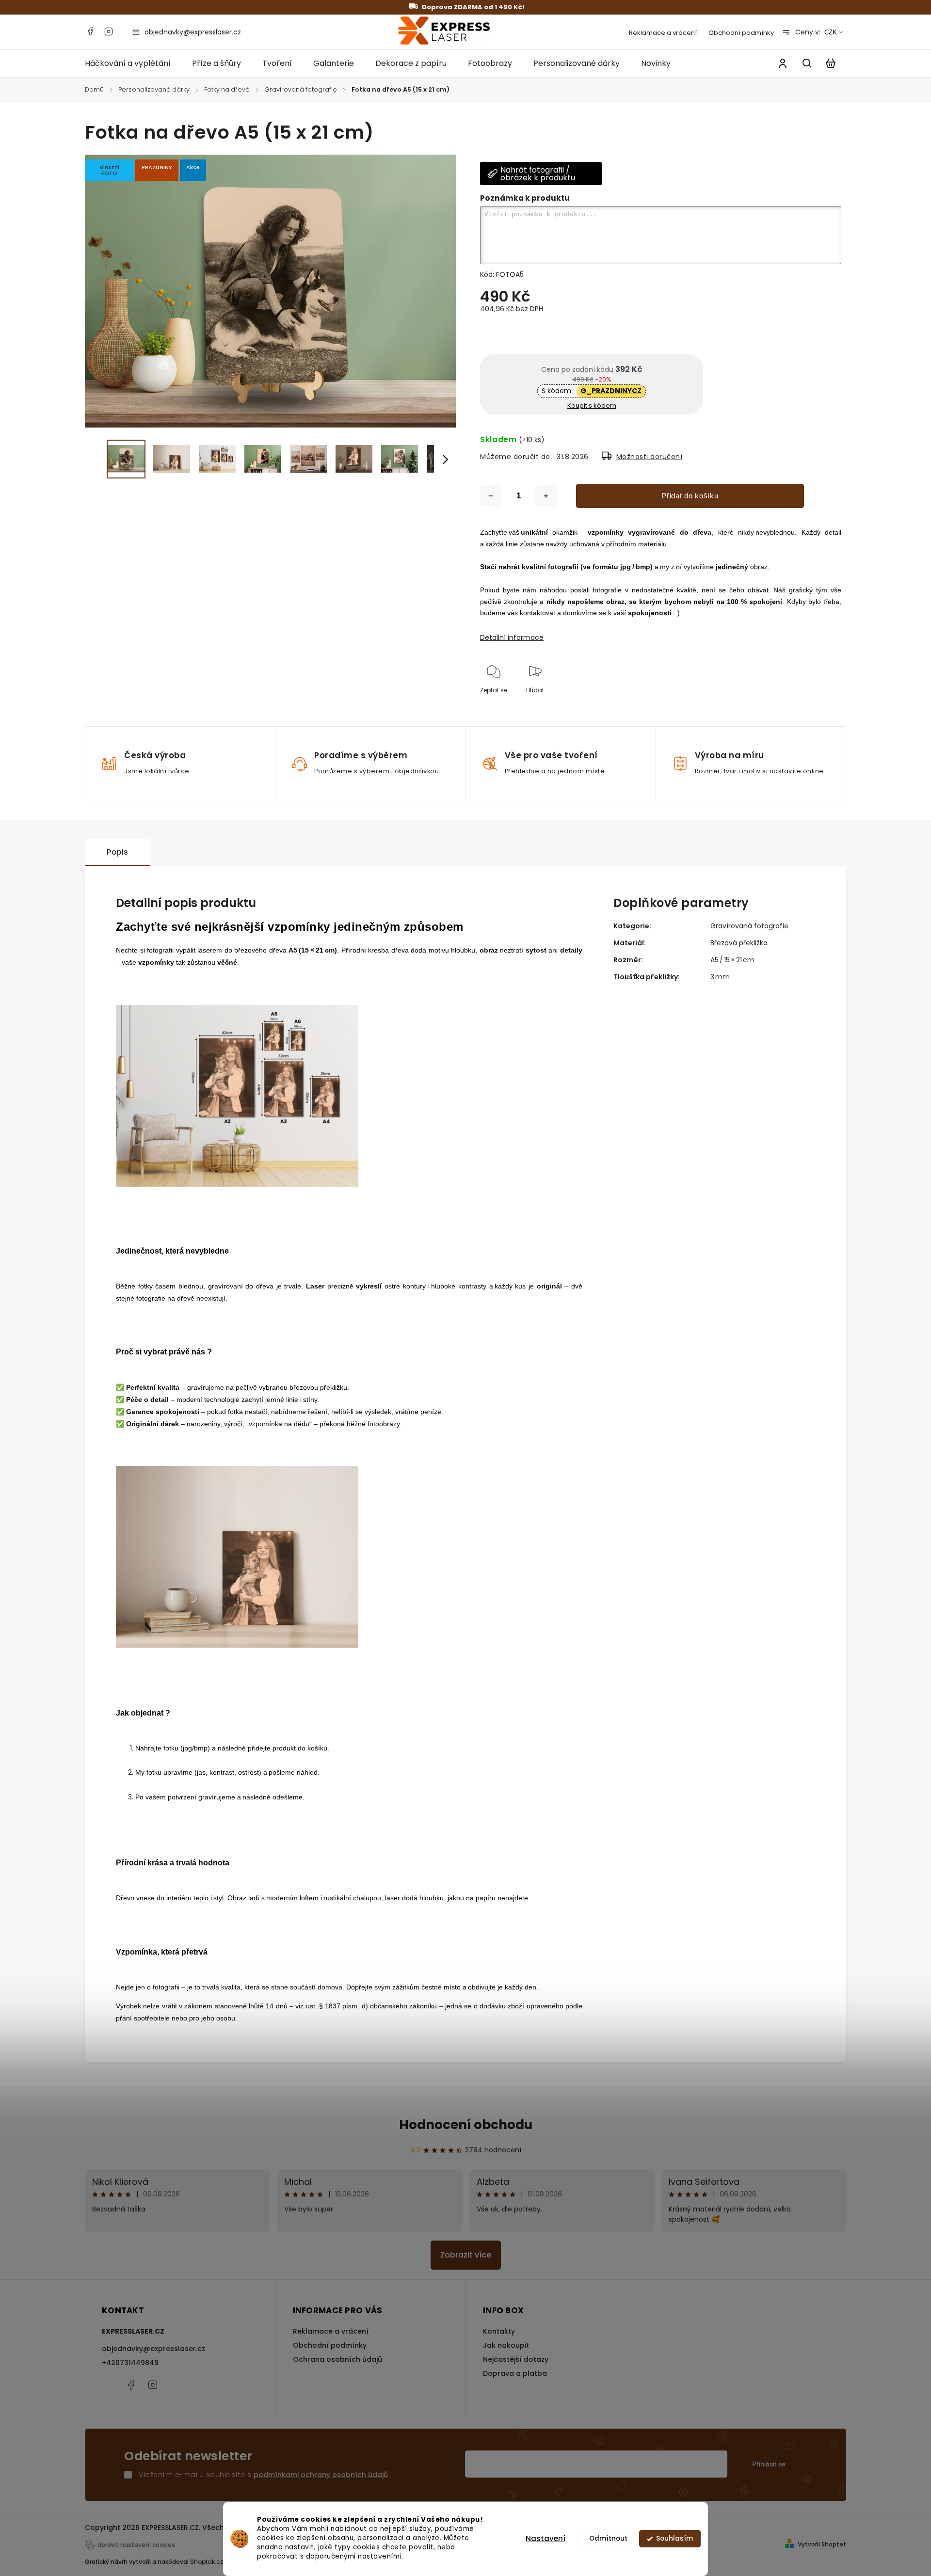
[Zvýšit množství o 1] (546, 496)
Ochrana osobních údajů (337, 2359)
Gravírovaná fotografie (749, 926)
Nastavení (546, 2538)
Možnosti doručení (650, 457)
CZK (831, 32)
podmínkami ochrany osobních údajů (321, 2475)
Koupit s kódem (592, 405)
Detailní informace (512, 637)
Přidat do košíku (690, 496)
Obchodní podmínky (741, 33)
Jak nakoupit (506, 2345)
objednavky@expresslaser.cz (153, 2349)
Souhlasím (674, 2538)
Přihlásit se (769, 2464)
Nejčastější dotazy (516, 2359)
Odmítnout (608, 2538)
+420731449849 (130, 2363)
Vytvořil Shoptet (822, 2544)
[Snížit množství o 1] (491, 496)
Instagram (109, 32)
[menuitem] (133, 64)
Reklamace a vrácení (663, 33)
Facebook (90, 32)
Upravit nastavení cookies (136, 2545)
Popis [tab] (118, 852)
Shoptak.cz (207, 2562)
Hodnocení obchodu (466, 2125)
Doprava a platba (515, 2373)
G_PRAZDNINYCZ (611, 391)
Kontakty (499, 2331)
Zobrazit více (466, 2255)
